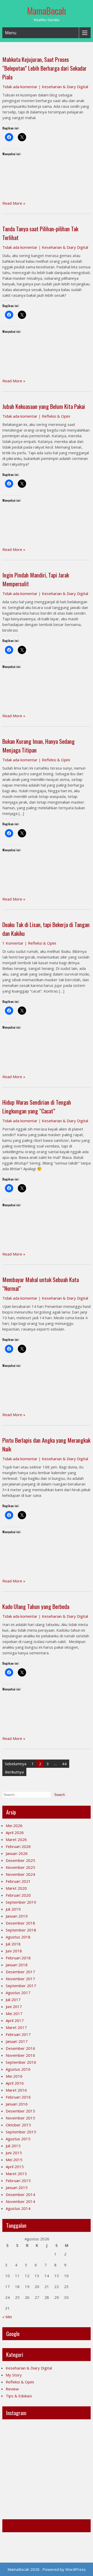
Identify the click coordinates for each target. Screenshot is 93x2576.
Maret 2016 (16, 2090)
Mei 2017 (14, 2013)
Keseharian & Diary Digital (65, 87)
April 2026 (15, 1832)
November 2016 (20, 2055)
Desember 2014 (20, 2194)
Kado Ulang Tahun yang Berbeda (36, 1606)
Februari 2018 (18, 1958)
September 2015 (21, 2132)
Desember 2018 (20, 1923)
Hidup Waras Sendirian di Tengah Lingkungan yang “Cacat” (37, 1107)
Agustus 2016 (18, 2069)
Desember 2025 (20, 1860)
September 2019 (21, 1902)
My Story (14, 2375)
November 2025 (20, 1867)
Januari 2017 (17, 2041)
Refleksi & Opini (56, 416)
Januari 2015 (17, 2187)
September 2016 (21, 2062)
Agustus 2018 (18, 1937)
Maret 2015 (16, 2174)
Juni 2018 (14, 1951)
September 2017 (21, 1986)
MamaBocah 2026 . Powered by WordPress (47, 2569)
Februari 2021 (18, 1881)
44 (64, 1764)
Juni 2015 (14, 2153)
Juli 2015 (13, 2146)
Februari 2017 (18, 2034)
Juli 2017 (13, 2000)
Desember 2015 (20, 2111)
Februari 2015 (18, 2181)
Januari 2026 (17, 1853)
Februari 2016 (18, 2097)
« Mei (7, 2317)
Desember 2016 (20, 2048)
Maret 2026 (16, 1839)
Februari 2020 (18, 1895)
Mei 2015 (14, 2160)
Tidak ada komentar (20, 87)
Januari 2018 (17, 1965)
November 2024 (20, 1874)
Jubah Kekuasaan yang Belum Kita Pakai (44, 406)
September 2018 (21, 1930)
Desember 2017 (20, 1972)
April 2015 (15, 2167)
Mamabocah (18, 2526)
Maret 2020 (16, 1888)
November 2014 (20, 2201)
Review (12, 2389)
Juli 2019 (13, 1909)
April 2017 (15, 2020)
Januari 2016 (17, 2104)
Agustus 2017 (18, 1993)
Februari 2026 (18, 1846)
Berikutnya (14, 1772)
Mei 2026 (14, 1826)
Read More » (14, 203)
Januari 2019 (17, 1916)
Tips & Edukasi (19, 2396)
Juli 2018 (13, 1944)
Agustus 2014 (18, 2208)
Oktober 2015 (18, 2125)
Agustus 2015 (18, 2139)
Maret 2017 (16, 2027)
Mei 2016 (14, 2076)
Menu (11, 33)
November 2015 (20, 2118)
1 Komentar (13, 943)
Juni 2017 (14, 2007)
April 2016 (15, 2083)
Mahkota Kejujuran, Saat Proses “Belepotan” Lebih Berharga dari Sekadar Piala (44, 68)
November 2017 (20, 1979)
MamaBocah (47, 11)
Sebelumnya (16, 1764)
